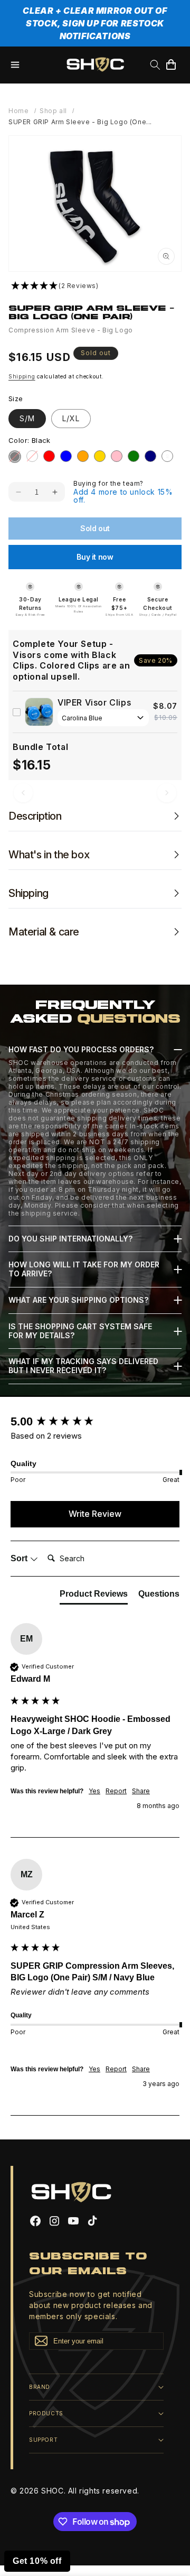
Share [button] (141, 1791)
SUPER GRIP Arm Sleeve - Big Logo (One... (80, 122)
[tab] (94, 1596)
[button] (15, 64)
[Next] (167, 793)
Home (18, 111)
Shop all (53, 111)
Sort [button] (20, 1558)
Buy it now (95, 557)
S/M (27, 418)
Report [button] (116, 1791)
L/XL (71, 418)
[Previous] (23, 793)
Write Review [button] (95, 1514)
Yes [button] (94, 1791)
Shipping (22, 376)
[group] (95, 1422)
